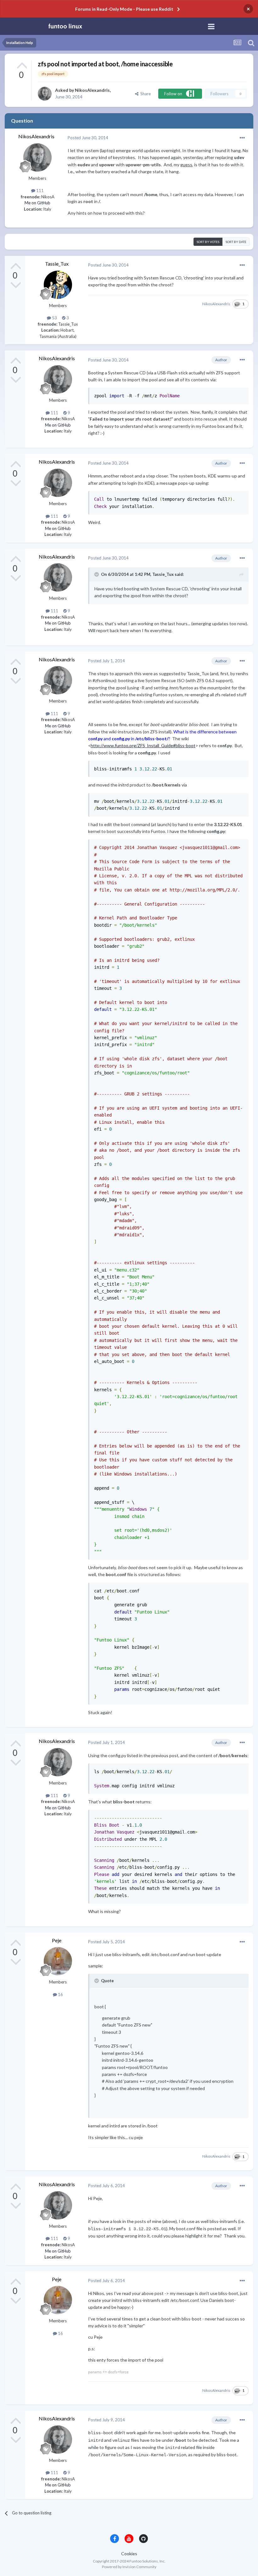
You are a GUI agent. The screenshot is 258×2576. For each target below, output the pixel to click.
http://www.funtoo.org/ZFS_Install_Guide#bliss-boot (143, 745)
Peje (57, 1940)
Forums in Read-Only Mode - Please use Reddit (124, 9)
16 (60, 1994)
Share (145, 94)
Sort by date (236, 242)
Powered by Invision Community (129, 2567)
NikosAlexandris (92, 90)
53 (54, 318)
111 (39, 190)
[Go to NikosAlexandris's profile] (45, 94)
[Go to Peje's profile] (58, 1961)
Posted (88, 138)
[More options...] (242, 138)
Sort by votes (208, 242)
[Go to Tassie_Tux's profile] (58, 285)
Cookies (129, 2554)
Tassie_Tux (57, 264)
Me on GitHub (37, 203)
